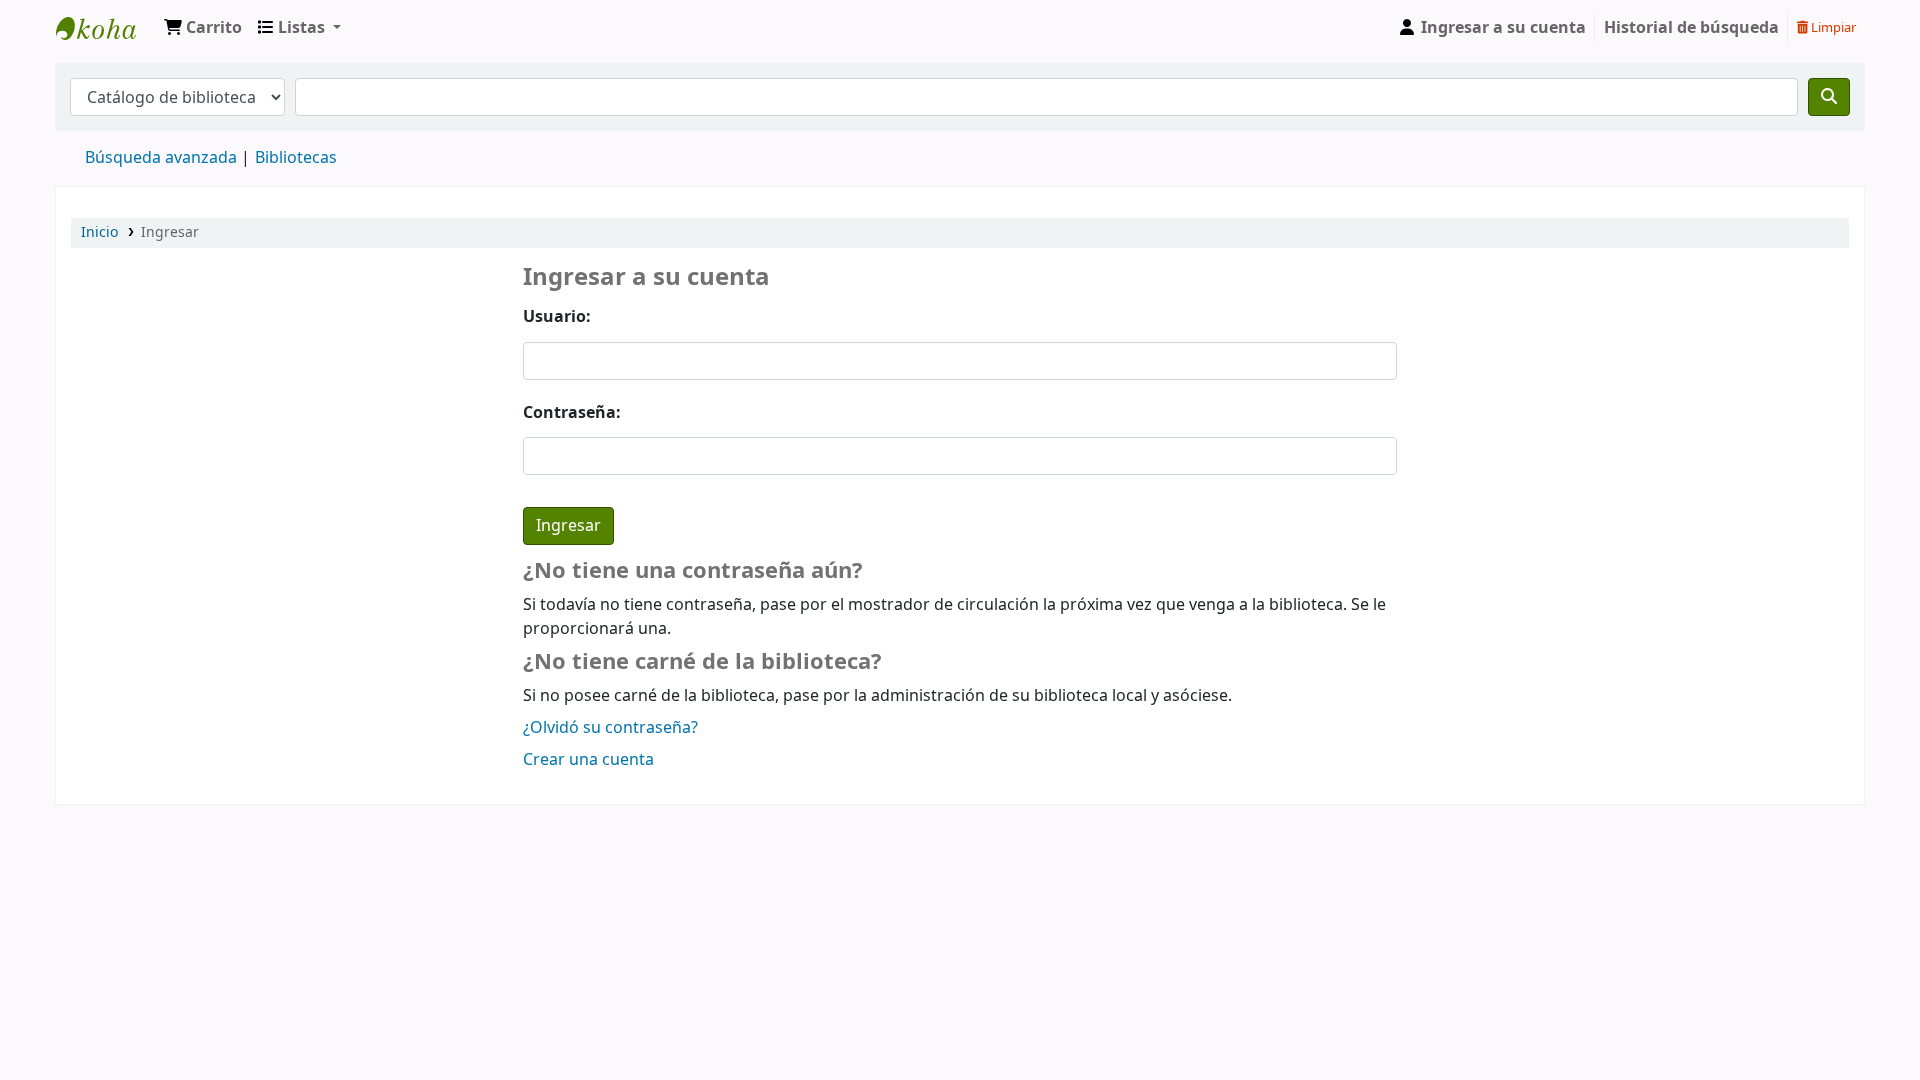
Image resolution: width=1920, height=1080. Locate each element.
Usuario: (557, 317)
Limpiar (1832, 27)
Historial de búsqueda (1691, 28)
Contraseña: (572, 413)
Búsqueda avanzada (161, 158)
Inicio (99, 232)
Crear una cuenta (588, 760)
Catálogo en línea (106, 28)
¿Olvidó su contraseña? (610, 728)
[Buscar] (1829, 97)
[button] (203, 28)
